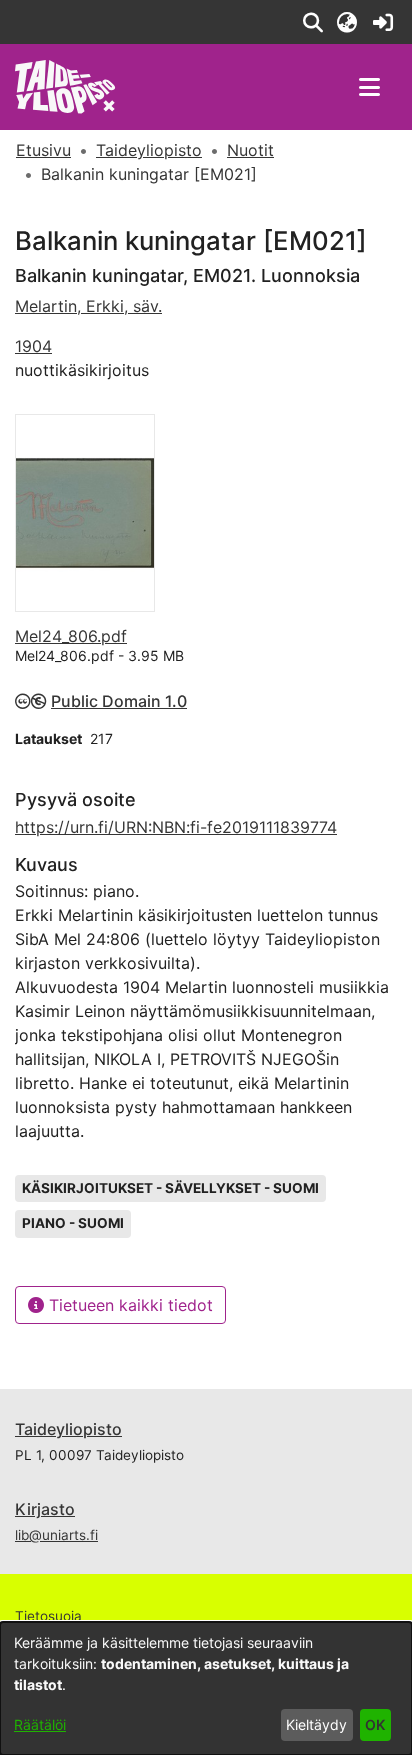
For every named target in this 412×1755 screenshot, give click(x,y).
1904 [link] (33, 346)
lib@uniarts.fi (56, 1535)
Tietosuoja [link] (48, 1616)
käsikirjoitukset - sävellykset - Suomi (170, 1188)
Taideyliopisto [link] (149, 150)
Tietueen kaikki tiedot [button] (128, 1305)
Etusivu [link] (43, 150)
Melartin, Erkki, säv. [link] (88, 306)
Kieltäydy (316, 1724)
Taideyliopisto (68, 1429)
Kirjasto (45, 1509)
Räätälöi (40, 1724)
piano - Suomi (73, 1223)
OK (375, 1724)
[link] (382, 22)
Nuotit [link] (250, 150)
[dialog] (206, 1688)
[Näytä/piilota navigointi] (369, 87)
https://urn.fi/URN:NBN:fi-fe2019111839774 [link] (176, 827)
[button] (312, 22)
